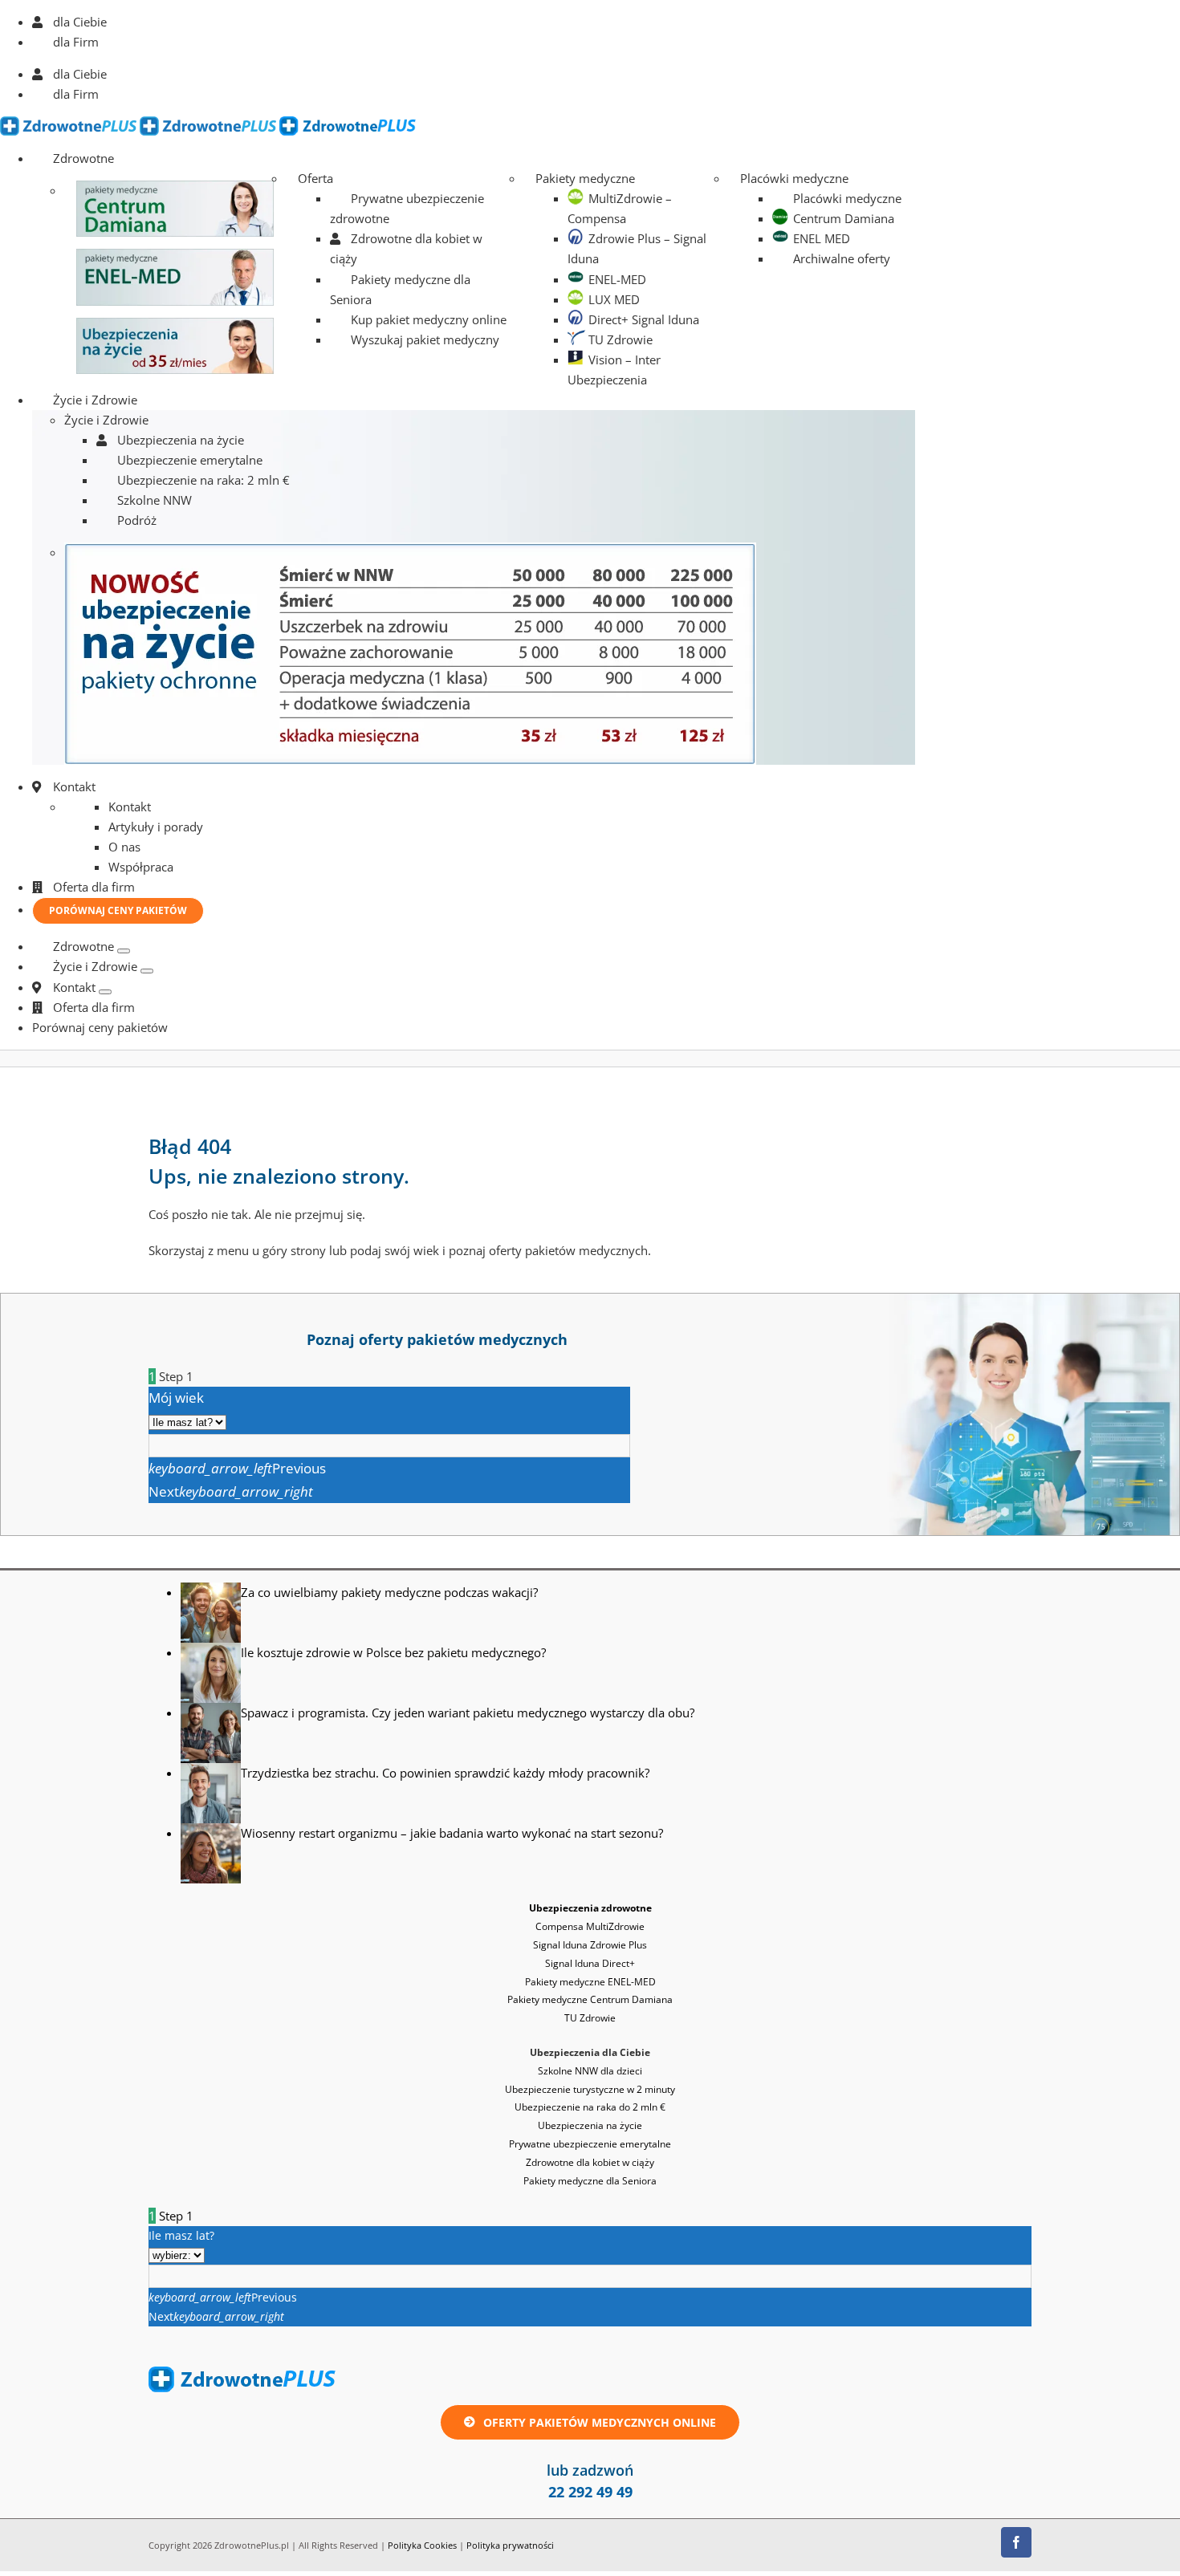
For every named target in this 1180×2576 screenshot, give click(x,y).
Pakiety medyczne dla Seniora (590, 2181)
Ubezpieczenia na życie (590, 2125)
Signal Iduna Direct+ (590, 1963)
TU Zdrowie (590, 2018)
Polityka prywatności (510, 2545)
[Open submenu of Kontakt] (105, 992)
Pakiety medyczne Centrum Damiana (590, 1999)
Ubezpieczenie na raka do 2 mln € (590, 2107)
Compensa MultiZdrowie (590, 1926)
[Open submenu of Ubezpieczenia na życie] (147, 971)
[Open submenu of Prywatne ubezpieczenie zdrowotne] (124, 951)
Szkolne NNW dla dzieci (590, 2071)
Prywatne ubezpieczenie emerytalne (590, 2144)
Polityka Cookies (422, 2545)
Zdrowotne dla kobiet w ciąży (590, 2162)
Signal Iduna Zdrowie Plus (590, 1945)
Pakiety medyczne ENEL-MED (590, 1982)
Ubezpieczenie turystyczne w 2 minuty (590, 2089)
